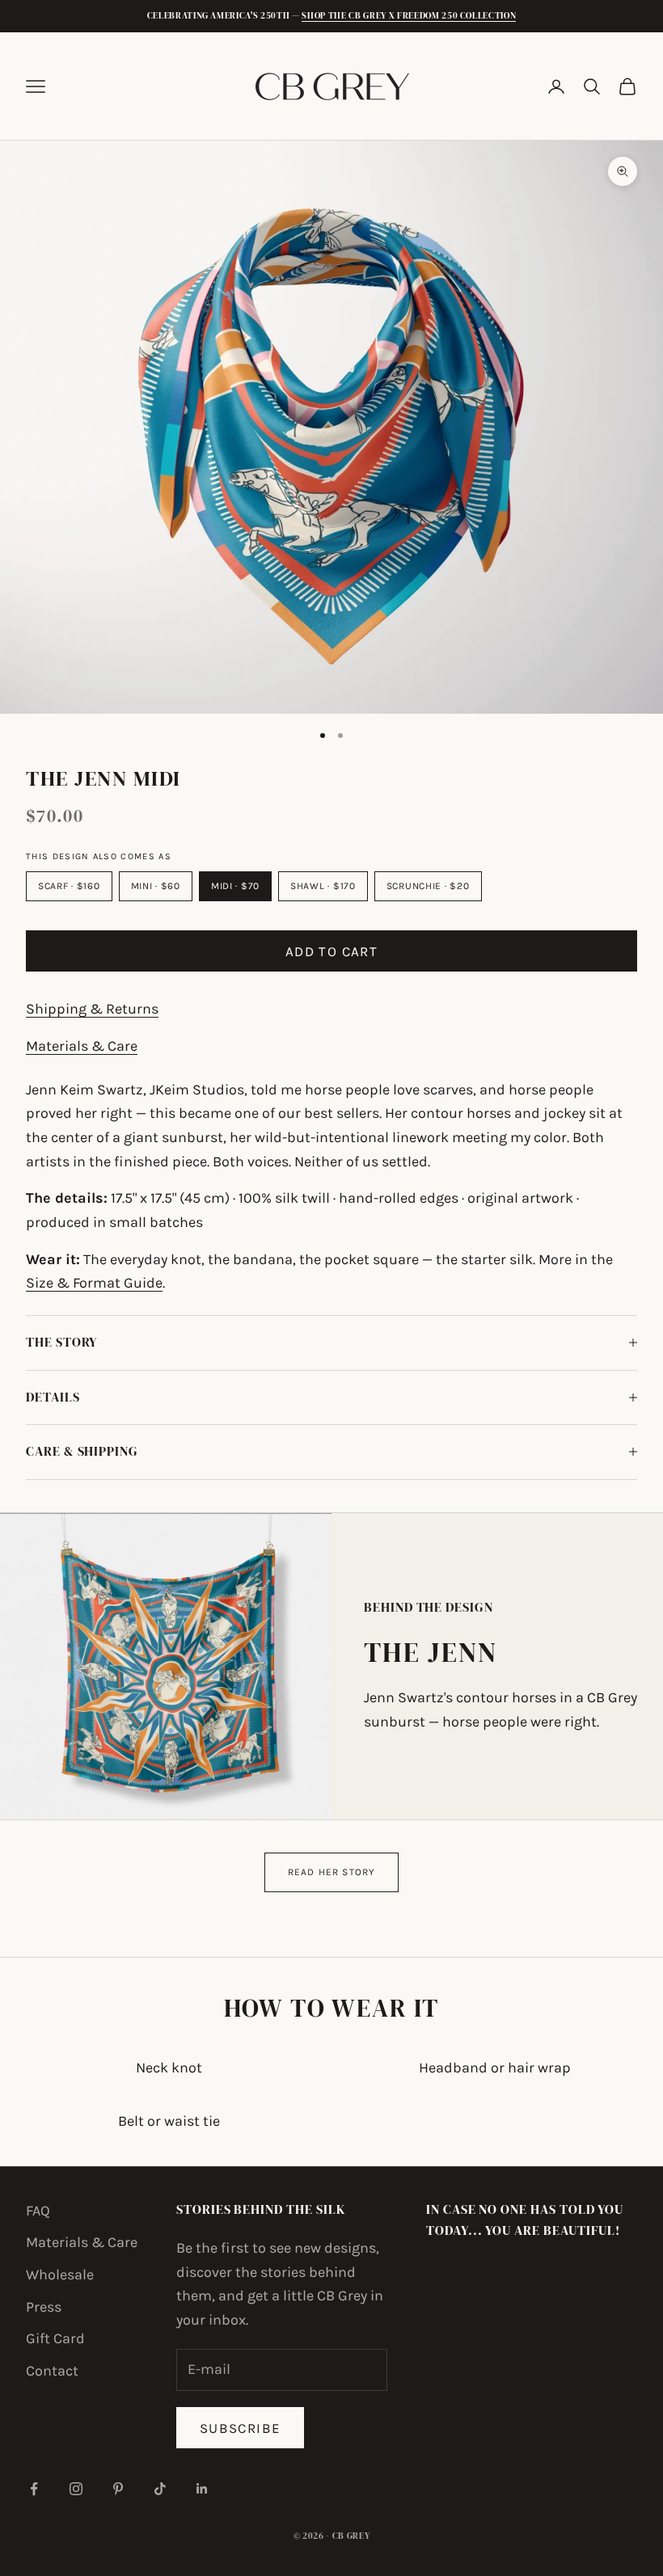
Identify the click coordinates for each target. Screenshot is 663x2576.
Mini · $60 (156, 886)
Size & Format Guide (94, 1283)
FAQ (38, 2211)
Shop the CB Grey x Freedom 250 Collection (409, 16)
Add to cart (331, 951)
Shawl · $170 (323, 886)
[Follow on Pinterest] (118, 2489)
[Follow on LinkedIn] (202, 2489)
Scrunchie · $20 (428, 886)
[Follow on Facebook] (34, 2489)
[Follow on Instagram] (76, 2489)
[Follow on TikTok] (160, 2489)
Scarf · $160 (69, 886)
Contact (52, 2371)
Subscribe (240, 2428)
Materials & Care (82, 1046)
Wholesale (60, 2275)
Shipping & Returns (92, 1009)
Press (44, 2307)
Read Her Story (332, 1872)
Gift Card (55, 2338)
